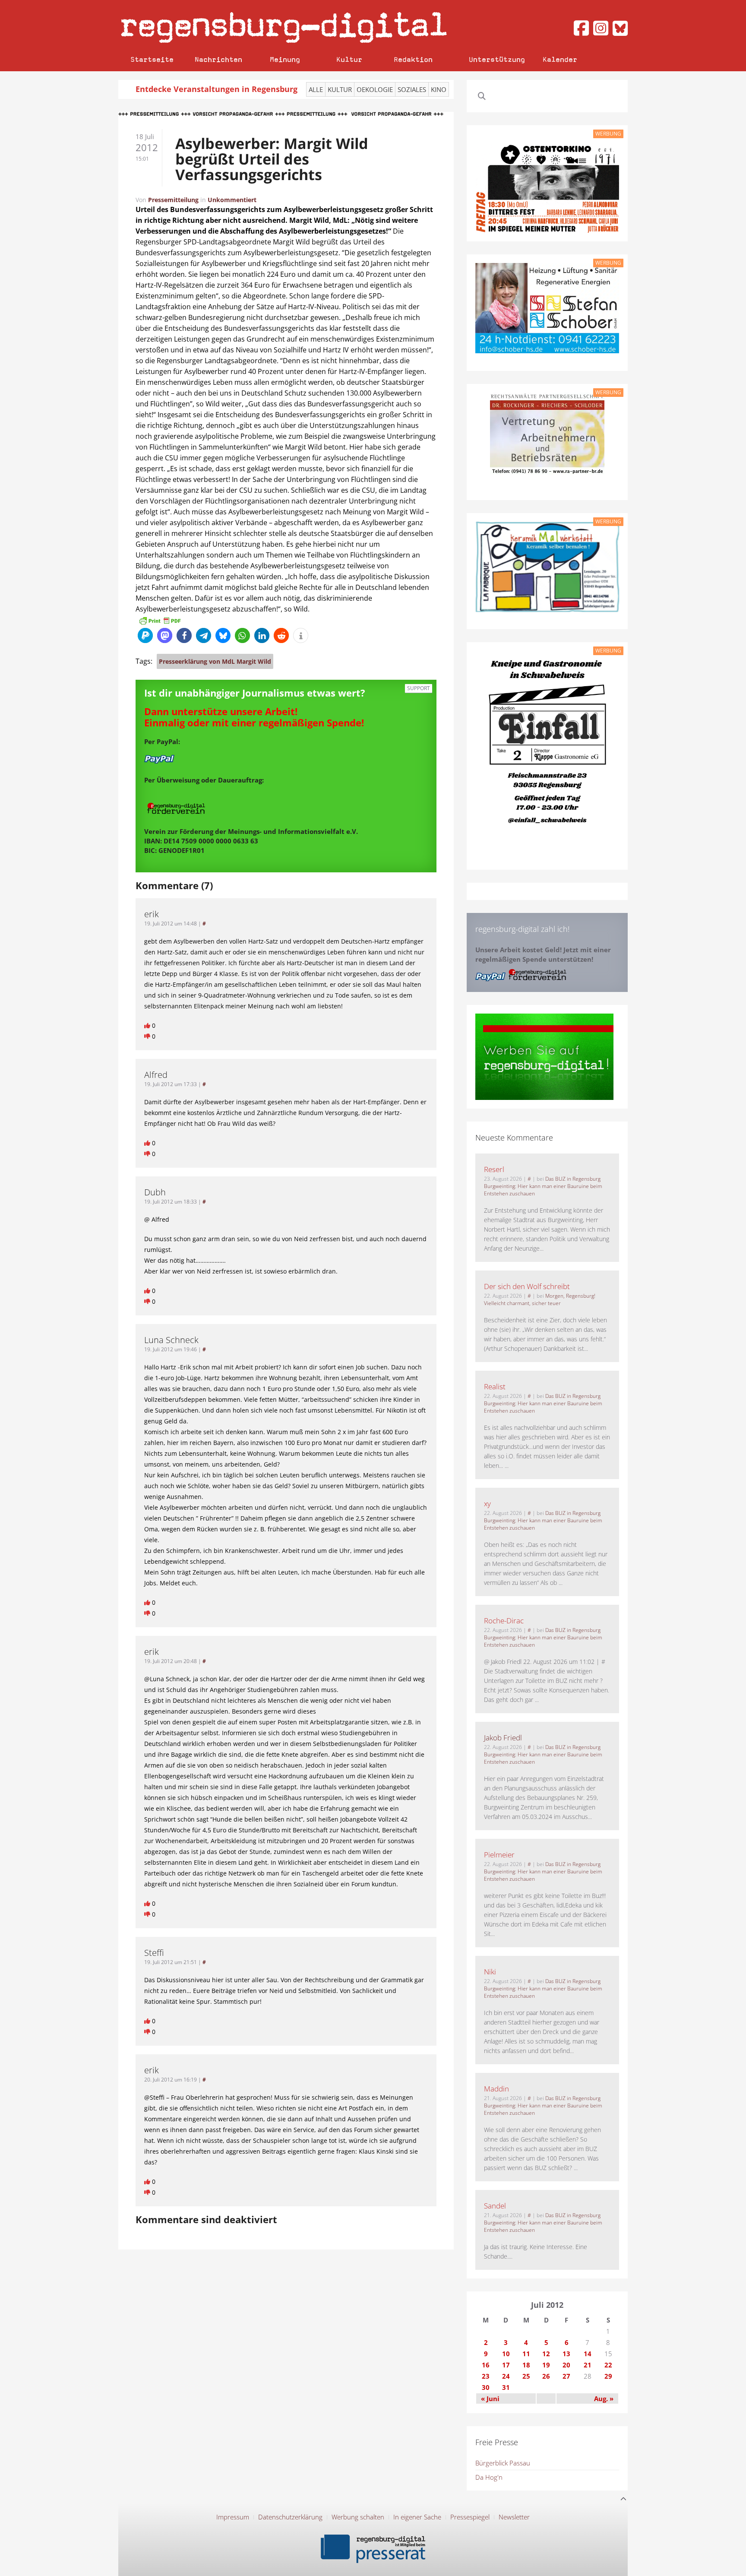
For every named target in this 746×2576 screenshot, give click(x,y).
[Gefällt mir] (148, 1025)
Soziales (412, 89)
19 (546, 2365)
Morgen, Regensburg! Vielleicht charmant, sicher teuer (540, 1299)
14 (588, 2354)
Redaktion (413, 59)
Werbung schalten (358, 2517)
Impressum (233, 2517)
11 (526, 2354)
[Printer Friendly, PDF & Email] (160, 620)
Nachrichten (218, 59)
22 (608, 2365)
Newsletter (514, 2517)
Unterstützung (497, 59)
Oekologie (375, 89)
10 (506, 2354)
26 (546, 2376)
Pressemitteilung (173, 200)
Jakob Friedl (503, 1738)
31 (506, 2387)
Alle (316, 89)
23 (486, 2376)
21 (588, 2365)
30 (486, 2387)
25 (526, 2376)
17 (506, 2365)
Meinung (285, 59)
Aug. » (604, 2399)
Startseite (152, 59)
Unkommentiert (232, 200)
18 (526, 2365)
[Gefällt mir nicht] (148, 1036)
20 (566, 2365)
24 (506, 2376)
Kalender (560, 59)
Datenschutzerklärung (290, 2517)
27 (566, 2376)
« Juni (490, 2399)
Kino (439, 89)
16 (486, 2365)
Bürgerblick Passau (503, 2463)
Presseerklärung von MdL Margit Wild (215, 661)
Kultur (349, 59)
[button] (145, 635)
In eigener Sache (417, 2517)
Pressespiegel (470, 2517)
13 (566, 2354)
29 (608, 2376)
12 (546, 2354)
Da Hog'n (489, 2477)
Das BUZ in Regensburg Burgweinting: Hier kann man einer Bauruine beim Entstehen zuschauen (543, 1186)
